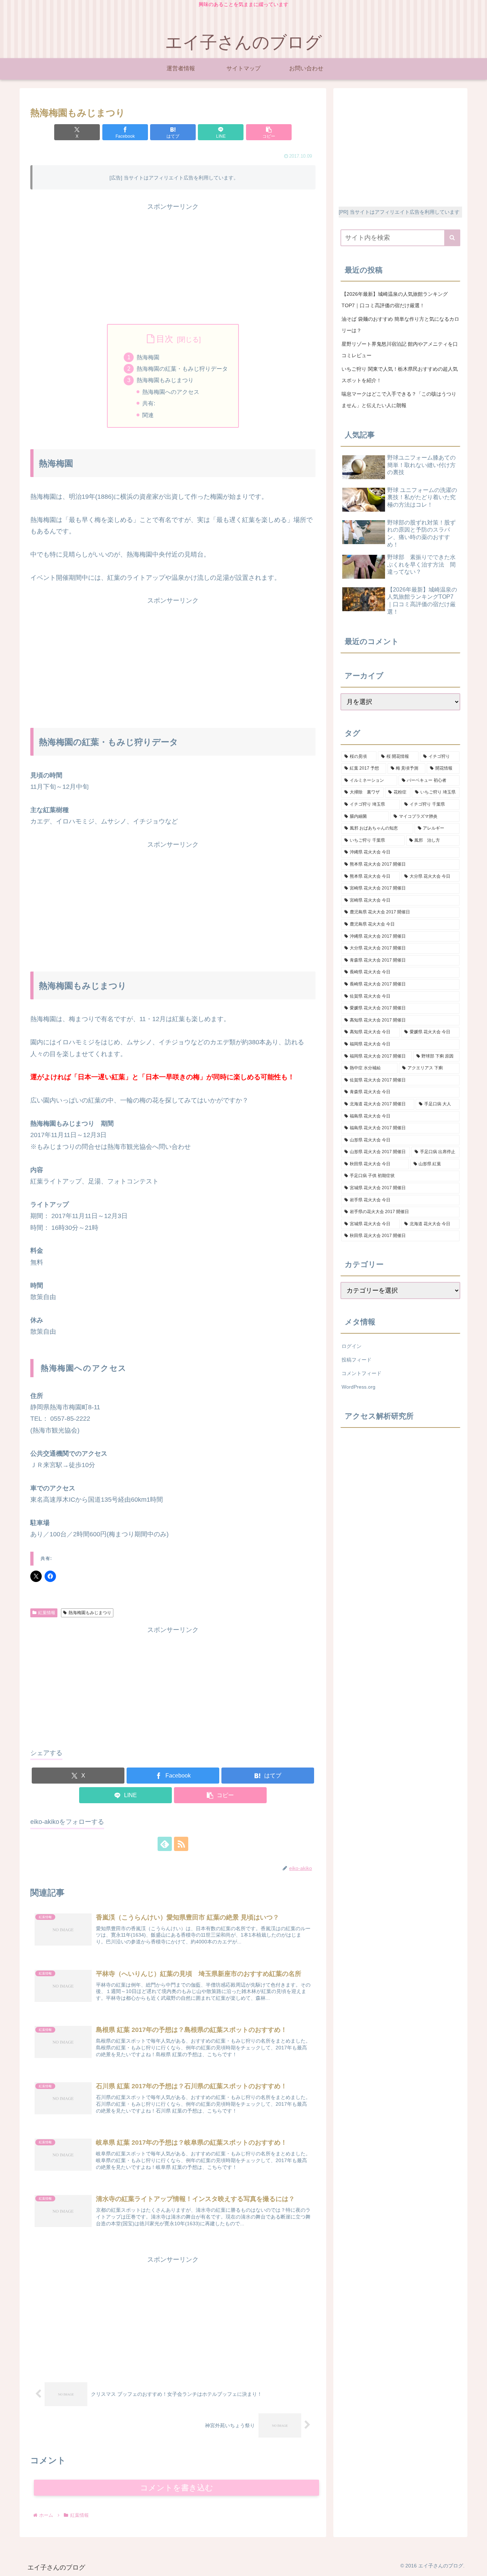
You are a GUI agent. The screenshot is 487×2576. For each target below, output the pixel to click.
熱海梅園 (148, 357)
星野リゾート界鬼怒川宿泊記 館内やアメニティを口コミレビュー (400, 350)
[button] (269, 132)
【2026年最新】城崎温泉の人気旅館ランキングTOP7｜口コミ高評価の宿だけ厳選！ (395, 300)
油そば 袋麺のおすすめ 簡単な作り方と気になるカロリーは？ (400, 325)
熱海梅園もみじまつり (165, 380)
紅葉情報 (47, 1613)
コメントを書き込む (177, 2488)
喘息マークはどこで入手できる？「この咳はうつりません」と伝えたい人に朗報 (399, 400)
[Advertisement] (173, 263)
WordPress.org (358, 1387)
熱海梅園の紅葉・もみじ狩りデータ (182, 369)
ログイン (352, 1346)
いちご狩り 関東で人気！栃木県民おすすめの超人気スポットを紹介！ (400, 375)
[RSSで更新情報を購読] (181, 1844)
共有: (149, 403)
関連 (148, 415)
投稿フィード (357, 1360)
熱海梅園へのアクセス (171, 392)
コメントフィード (362, 1373)
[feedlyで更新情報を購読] (165, 1844)
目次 (165, 339)
